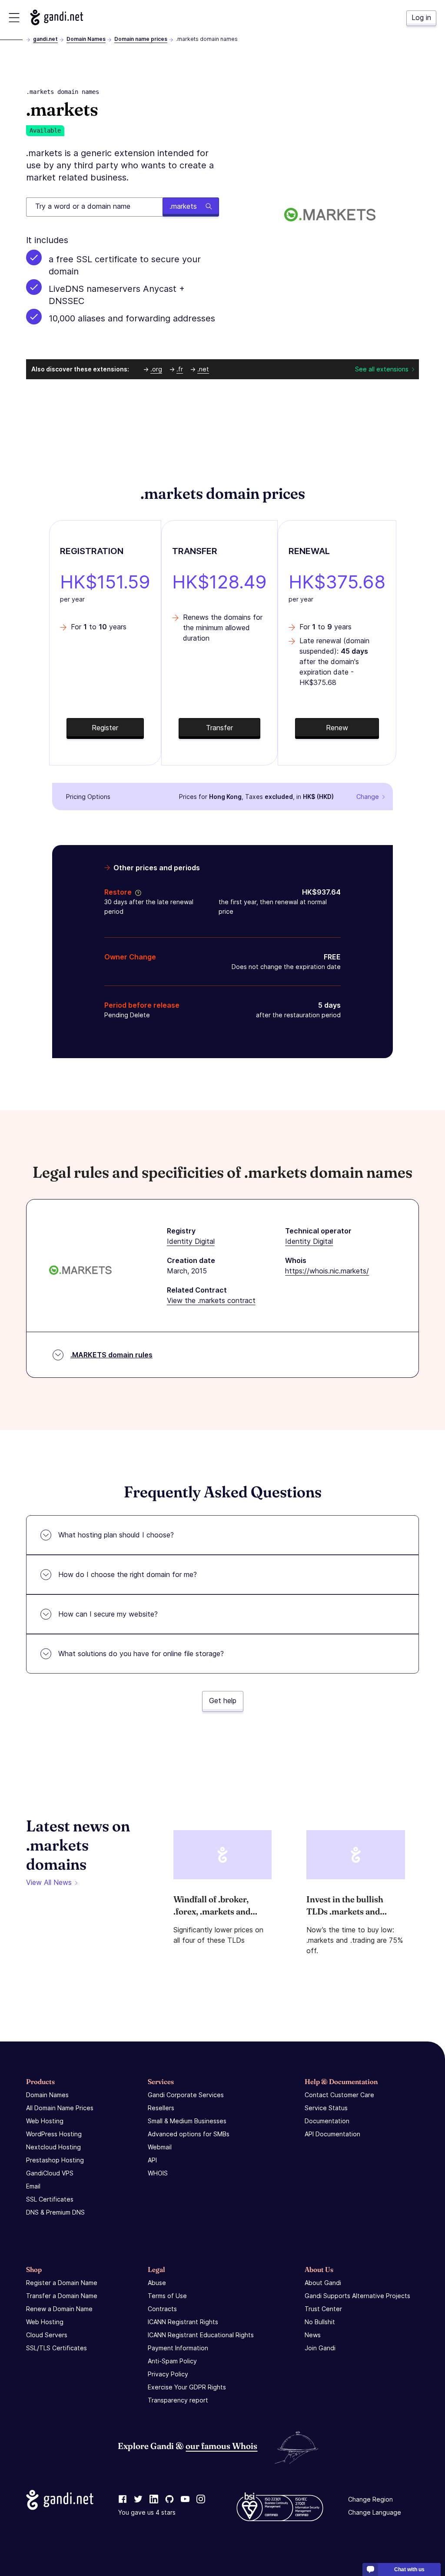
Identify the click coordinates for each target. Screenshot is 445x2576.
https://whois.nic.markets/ (327, 1271)
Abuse (157, 2283)
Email (33, 2186)
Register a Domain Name (62, 2283)
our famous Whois (221, 2446)
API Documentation (332, 2134)
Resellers (161, 2108)
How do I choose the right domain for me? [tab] (128, 1574)
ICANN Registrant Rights (183, 2322)
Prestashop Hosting (55, 2160)
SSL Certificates (50, 2199)
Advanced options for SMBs (189, 2134)
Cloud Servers (47, 2335)
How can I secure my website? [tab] (108, 1614)
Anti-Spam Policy (172, 2361)
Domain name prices (141, 39)
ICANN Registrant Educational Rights (201, 2335)
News (313, 2335)
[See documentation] (136, 892)
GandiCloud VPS (50, 2173)
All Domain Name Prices (60, 2108)
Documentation (327, 2121)
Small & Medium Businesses (187, 2121)
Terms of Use (167, 2296)
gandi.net (45, 39)
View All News (49, 1882)
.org (156, 369)
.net (203, 369)
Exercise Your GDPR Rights (187, 2387)
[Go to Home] (57, 17)
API (152, 2160)
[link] (123, 2499)
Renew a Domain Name (59, 2309)
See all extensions (382, 369)
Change (368, 797)
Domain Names (86, 39)
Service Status (326, 2108)
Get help (223, 1701)
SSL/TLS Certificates (56, 2348)
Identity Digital (191, 1241)
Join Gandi (320, 2348)
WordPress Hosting (54, 2134)
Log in (421, 17)
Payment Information (178, 2348)
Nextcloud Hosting (53, 2147)
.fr (180, 369)
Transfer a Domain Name (62, 2296)
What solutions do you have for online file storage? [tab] (141, 1654)
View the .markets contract (211, 1300)
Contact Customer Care (339, 2095)
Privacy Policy (168, 2374)
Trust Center (323, 2309)
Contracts (162, 2309)
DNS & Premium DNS (55, 2212)
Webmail (160, 2147)
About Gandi (323, 2283)
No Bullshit (320, 2322)
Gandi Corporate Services (186, 2095)
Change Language (375, 2512)
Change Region (370, 2499)
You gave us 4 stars (147, 2512)
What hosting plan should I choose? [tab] (116, 1535)
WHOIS (158, 2173)
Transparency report (178, 2400)
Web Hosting (45, 2121)
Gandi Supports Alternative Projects (357, 2296)
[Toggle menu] (14, 18)
